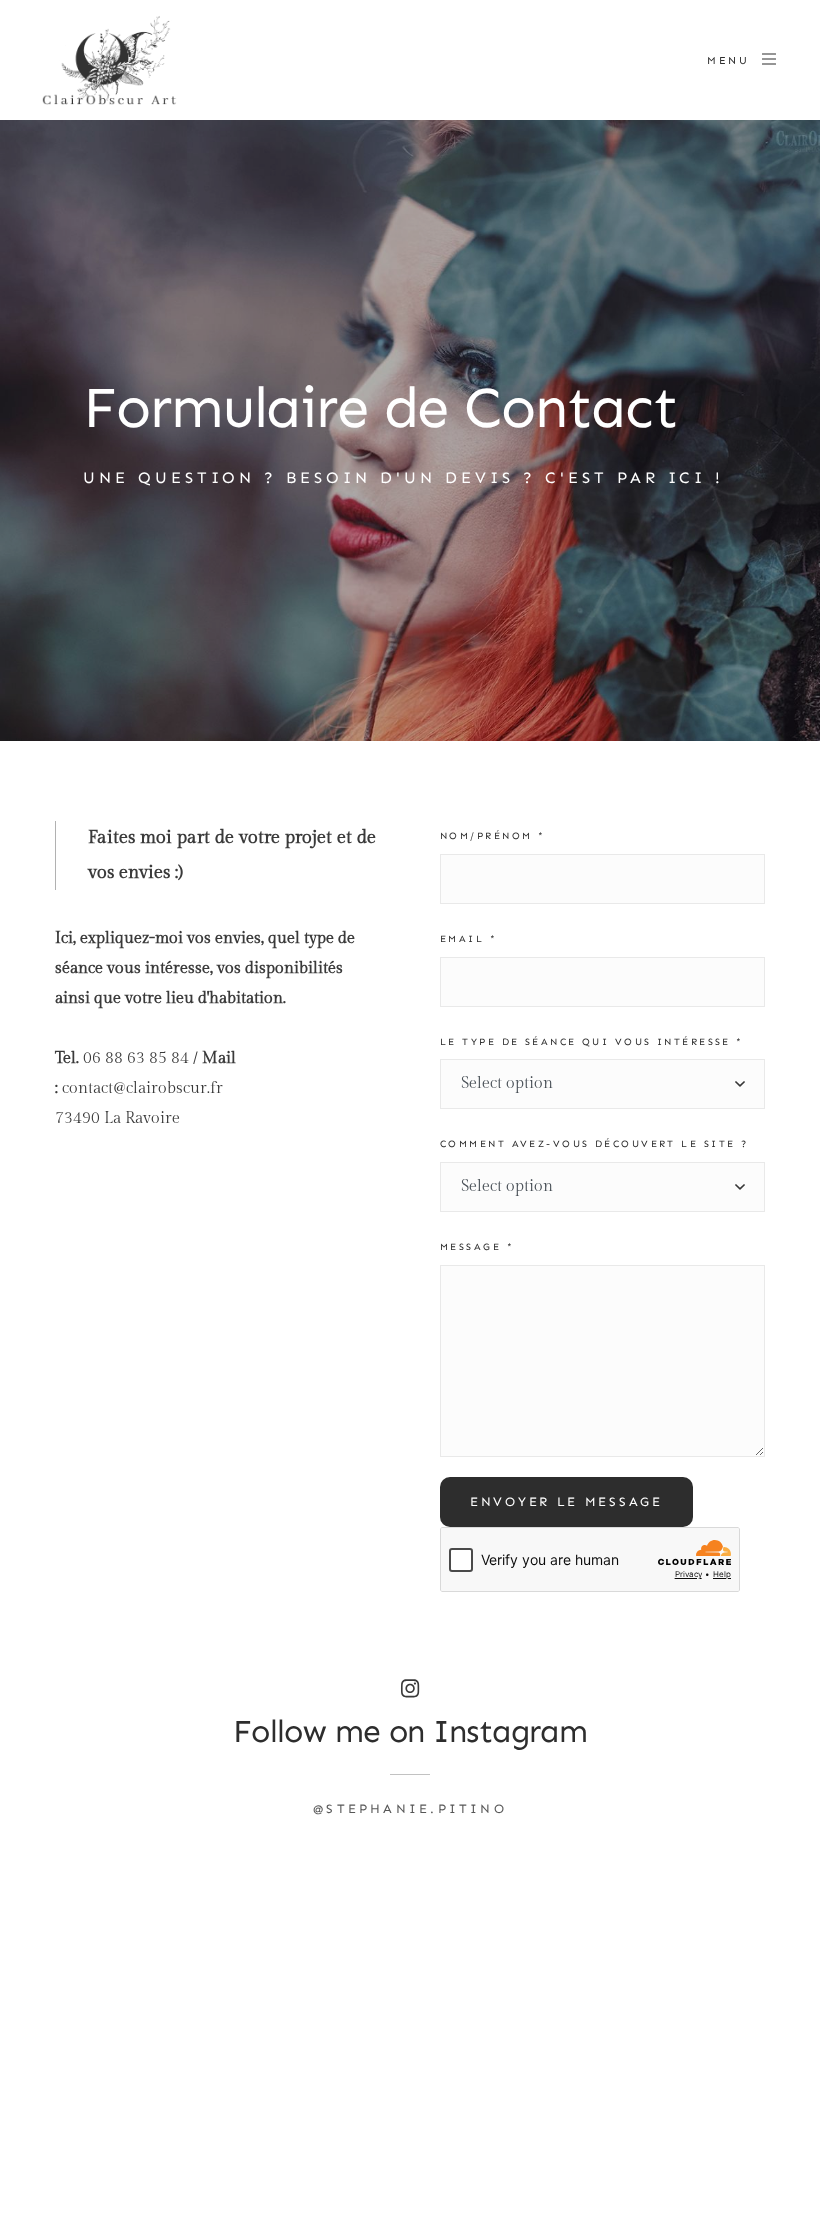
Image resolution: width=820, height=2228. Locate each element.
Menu (728, 60)
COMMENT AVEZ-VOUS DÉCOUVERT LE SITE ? (594, 1144)
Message (477, 1247)
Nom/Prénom (492, 836)
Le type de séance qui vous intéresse (592, 1042)
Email (468, 939)
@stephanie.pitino (410, 1808)
